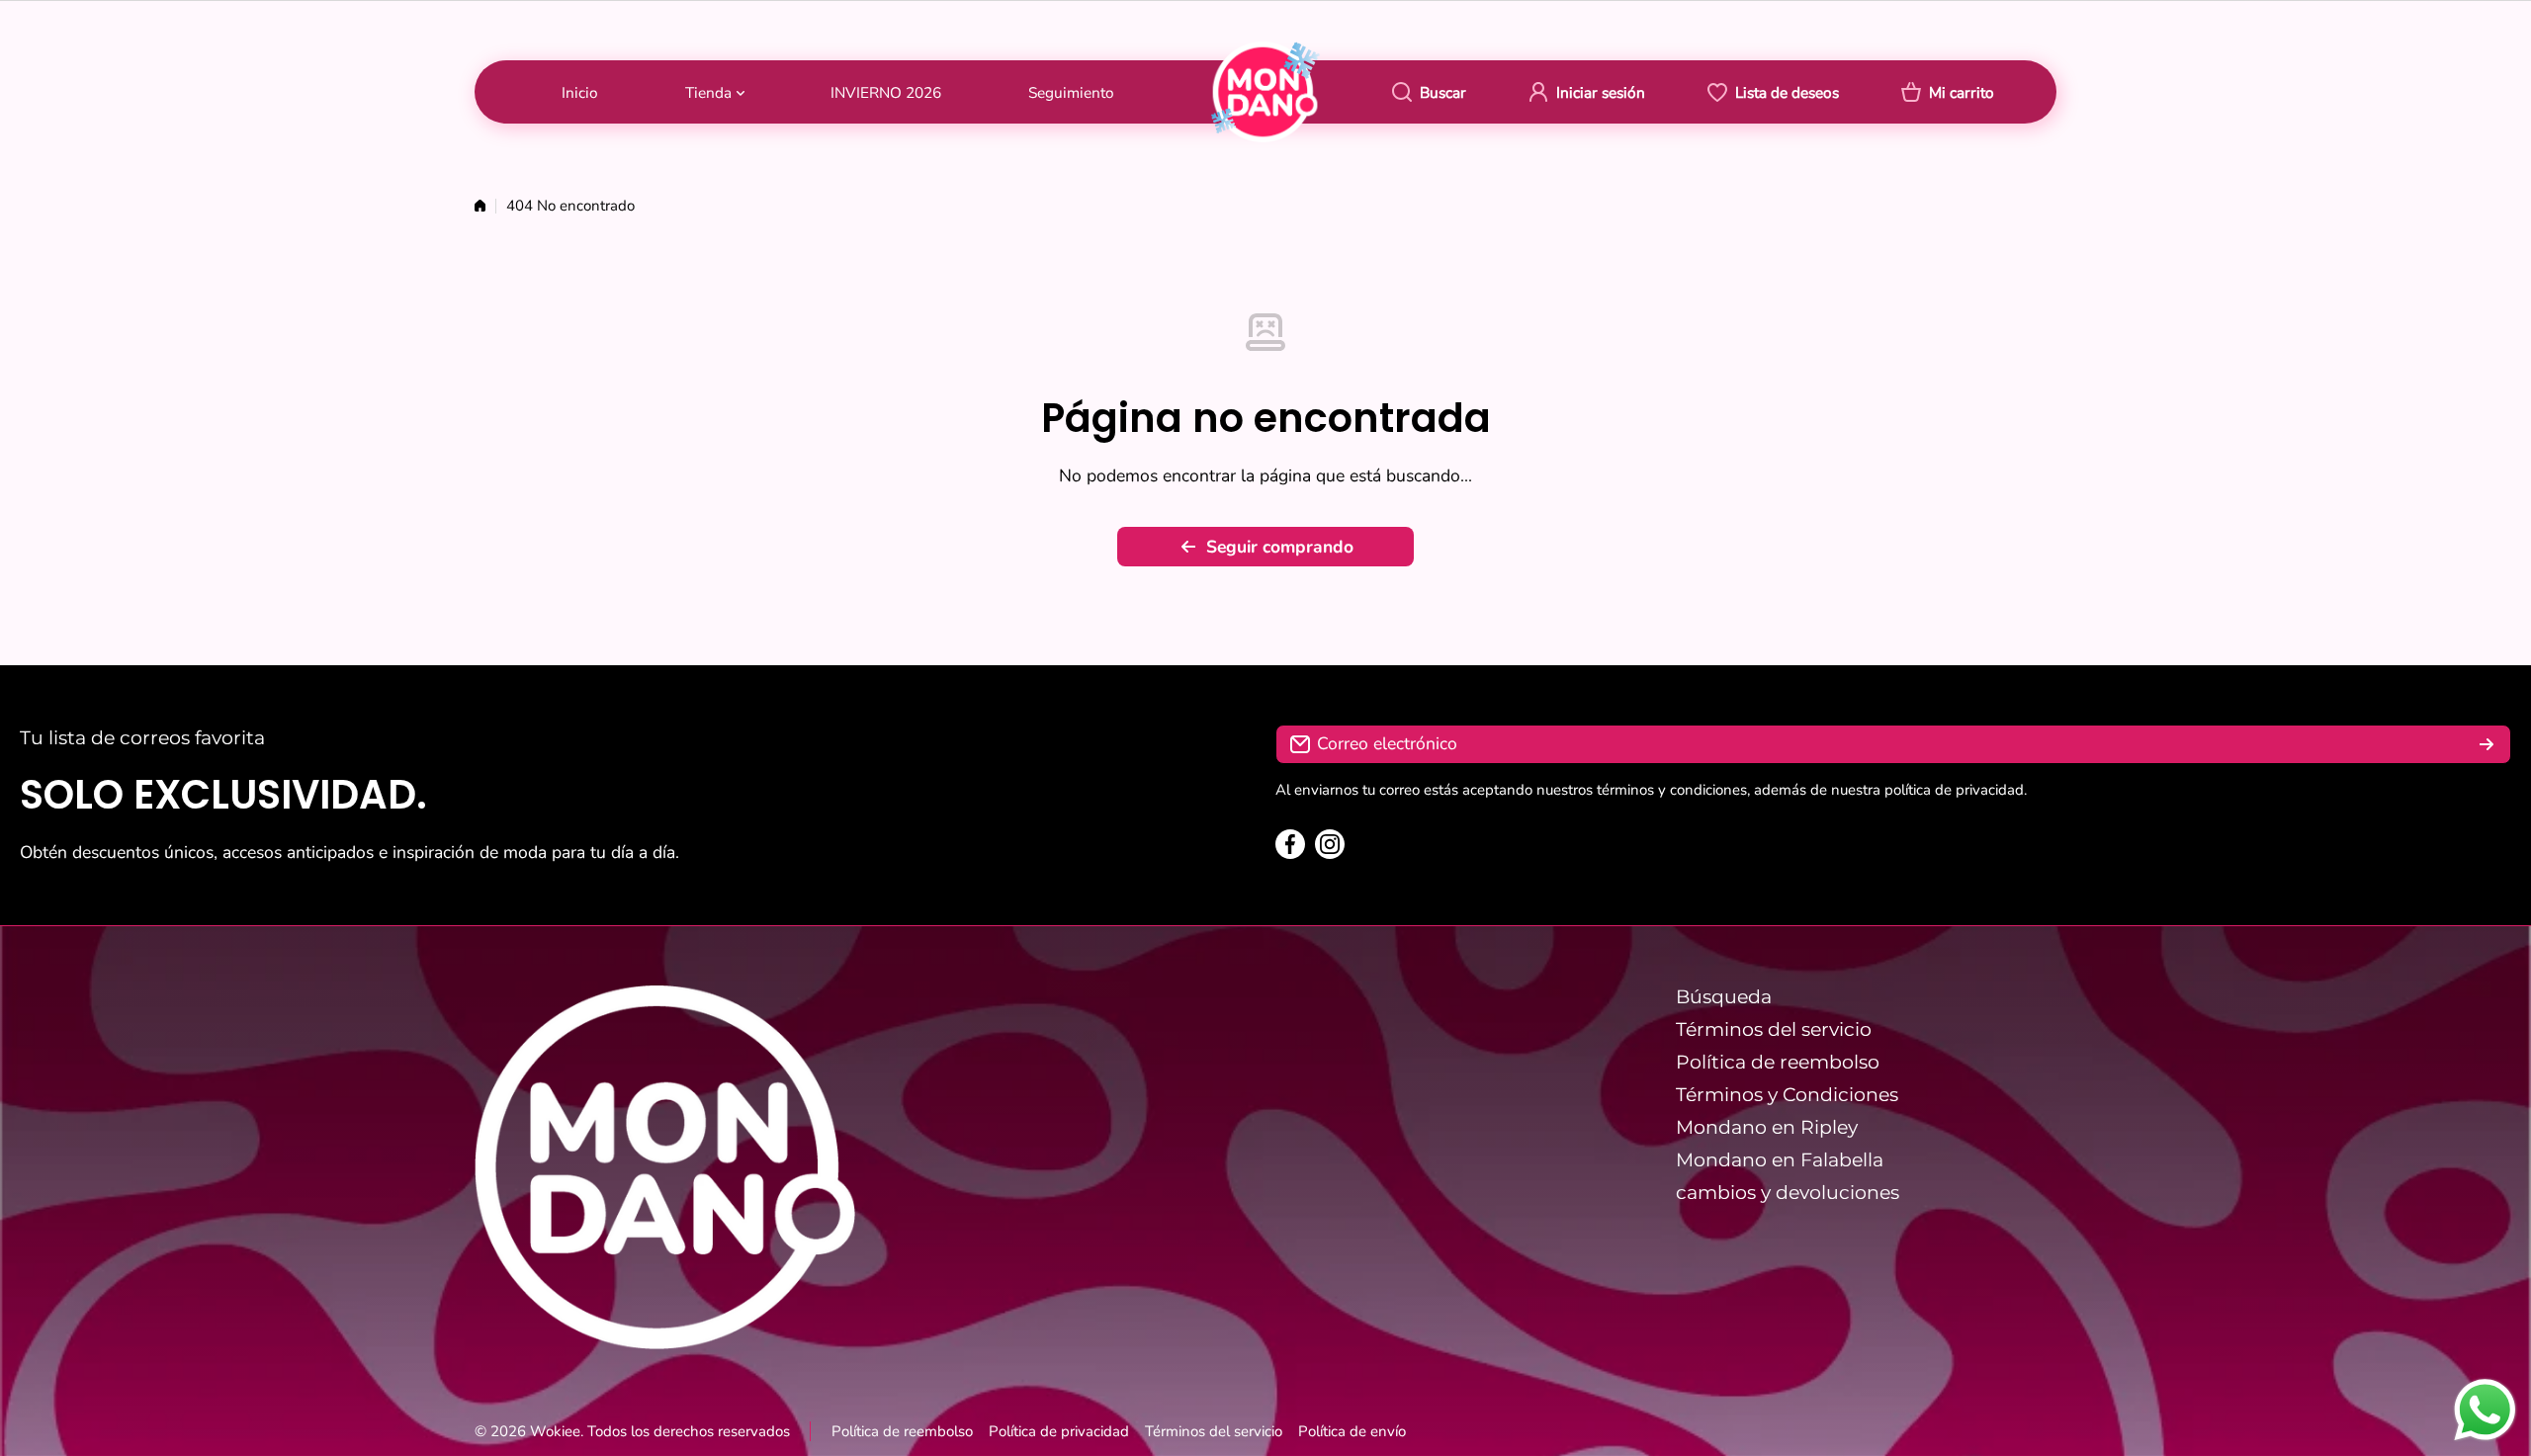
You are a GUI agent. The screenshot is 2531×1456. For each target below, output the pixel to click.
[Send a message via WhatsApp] (2485, 1410)
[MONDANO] (1265, 91)
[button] (1948, 92)
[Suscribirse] (2487, 744)
